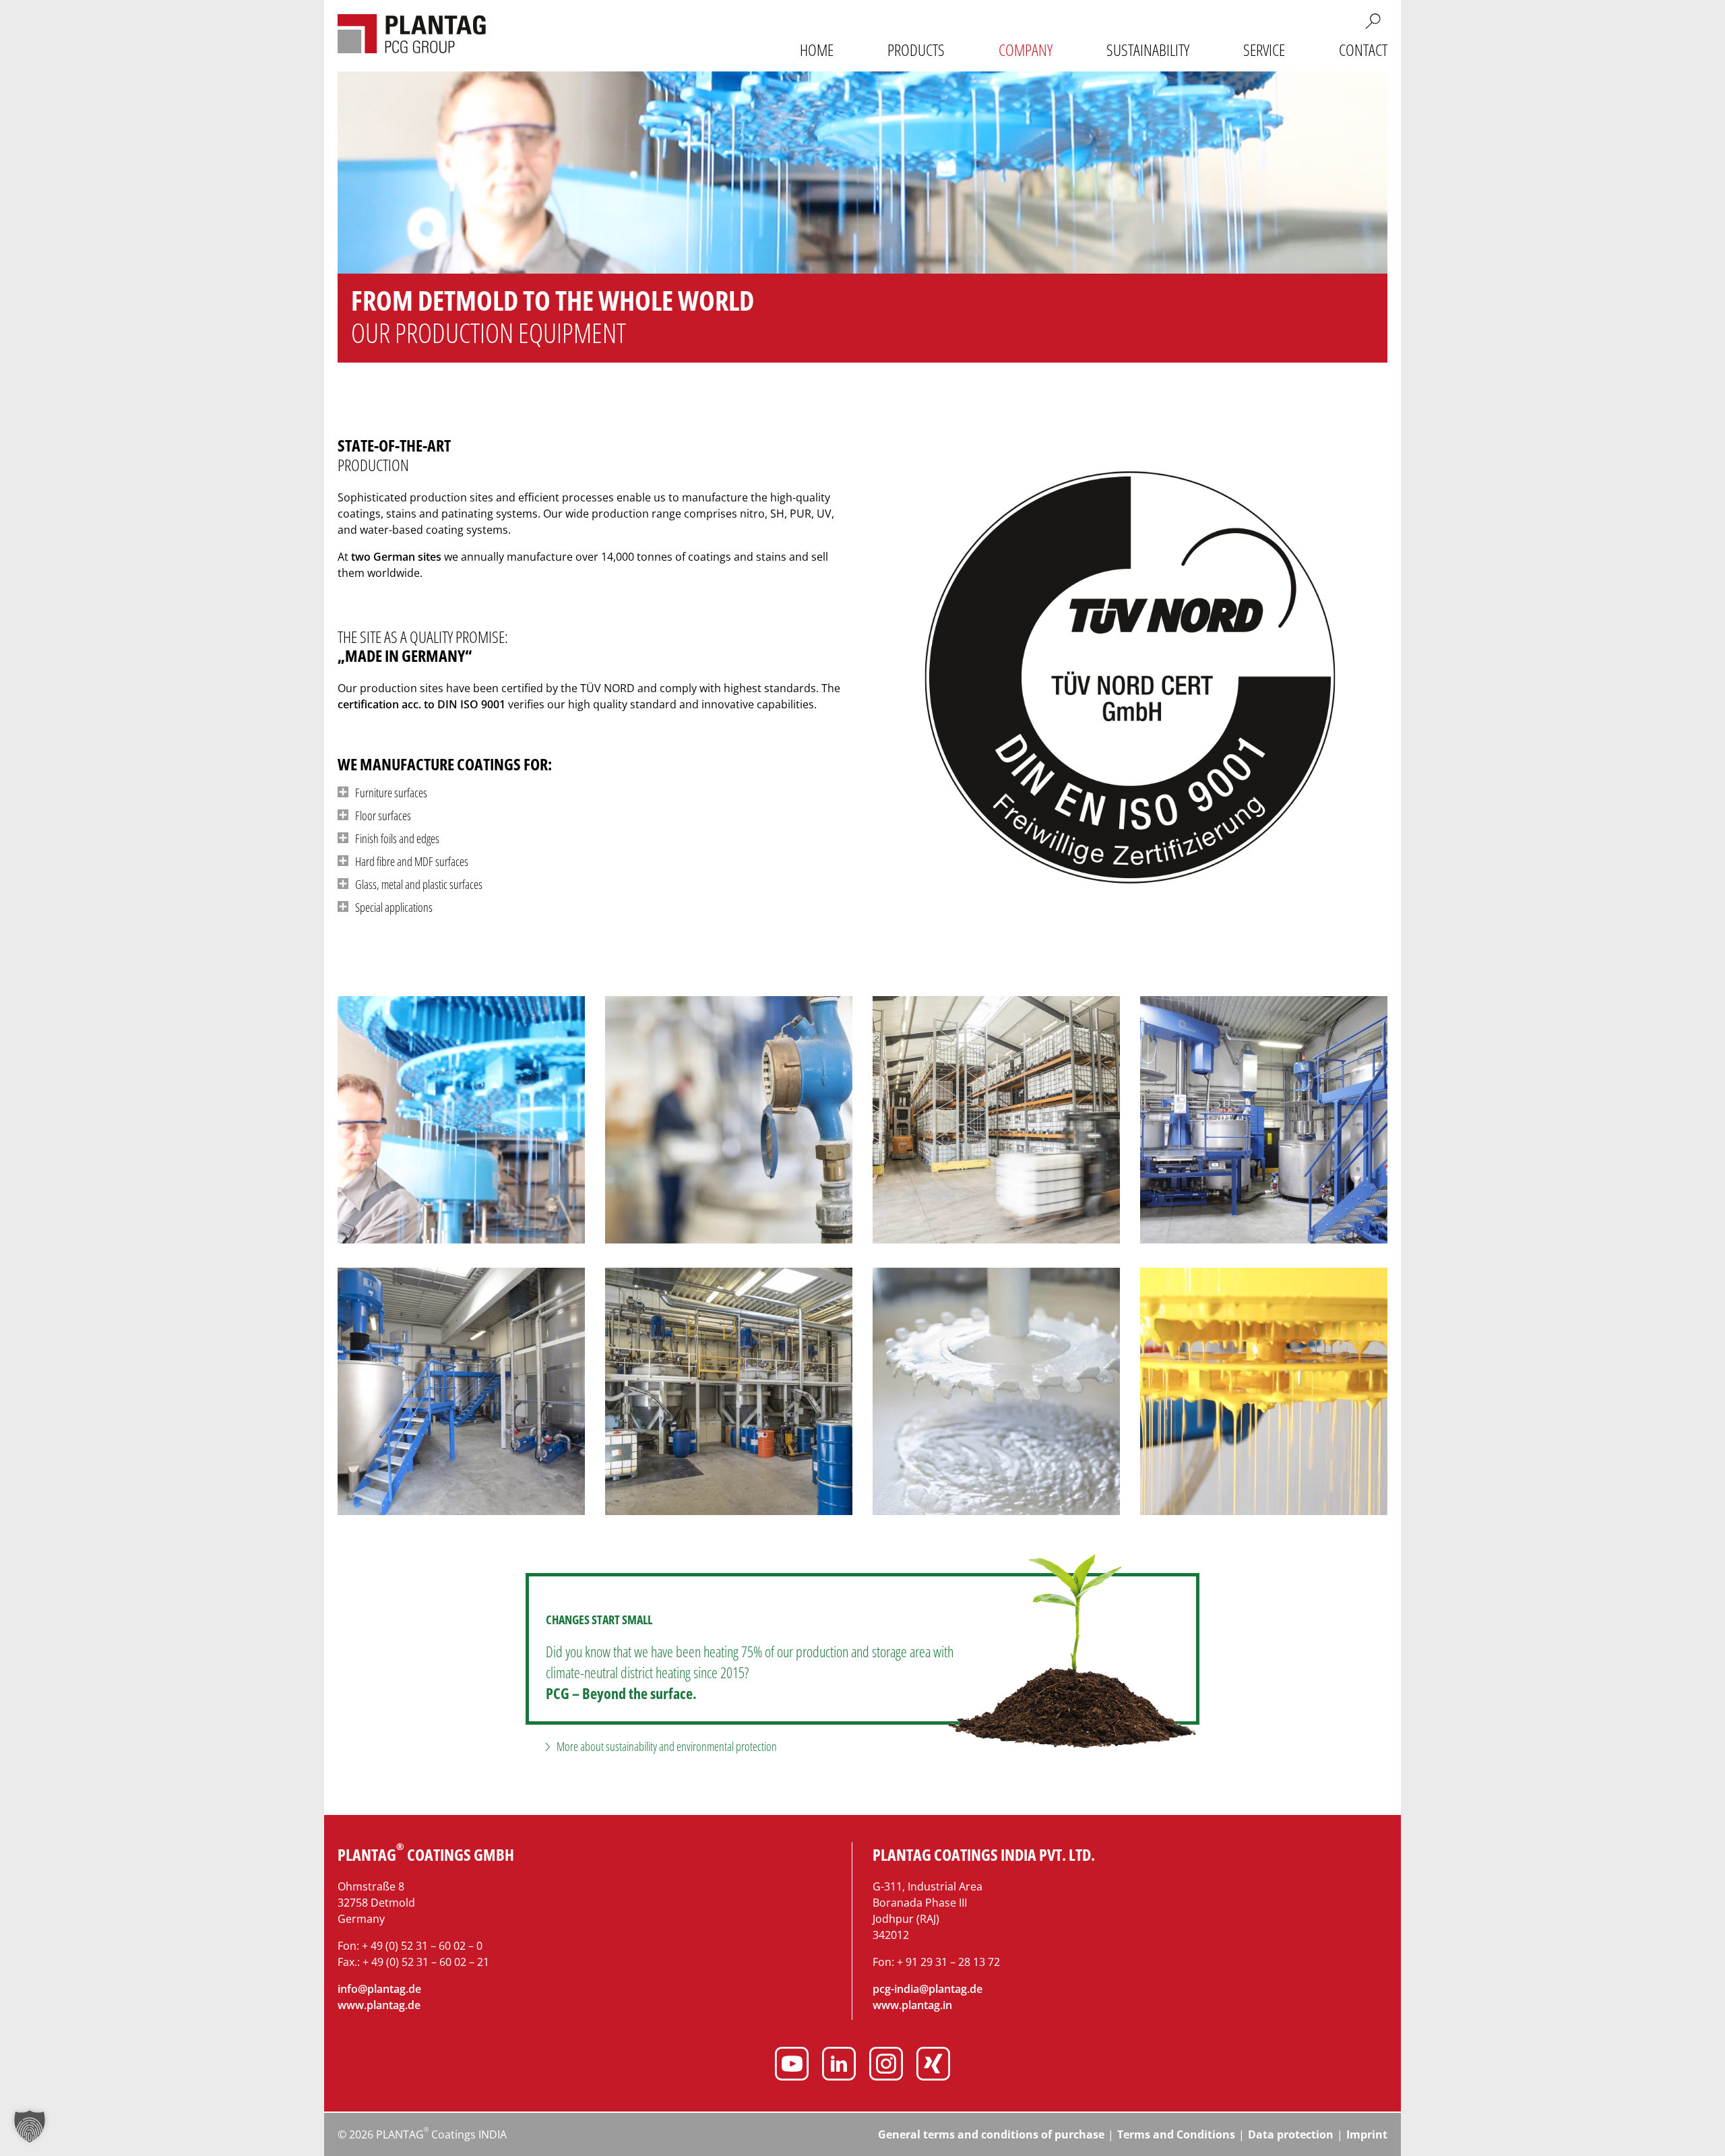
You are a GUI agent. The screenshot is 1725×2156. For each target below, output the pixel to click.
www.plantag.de (379, 2005)
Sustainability (1148, 50)
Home (817, 50)
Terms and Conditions (1176, 2134)
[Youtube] (792, 2066)
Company (1026, 50)
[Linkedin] (839, 2066)
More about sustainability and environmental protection (667, 1746)
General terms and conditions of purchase (991, 2134)
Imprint (1367, 2134)
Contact (1363, 50)
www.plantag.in (912, 2005)
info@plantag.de (379, 1989)
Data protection (1291, 2134)
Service (1264, 50)
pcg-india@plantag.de (928, 1989)
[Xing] (933, 2066)
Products (916, 50)
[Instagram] (886, 2066)
